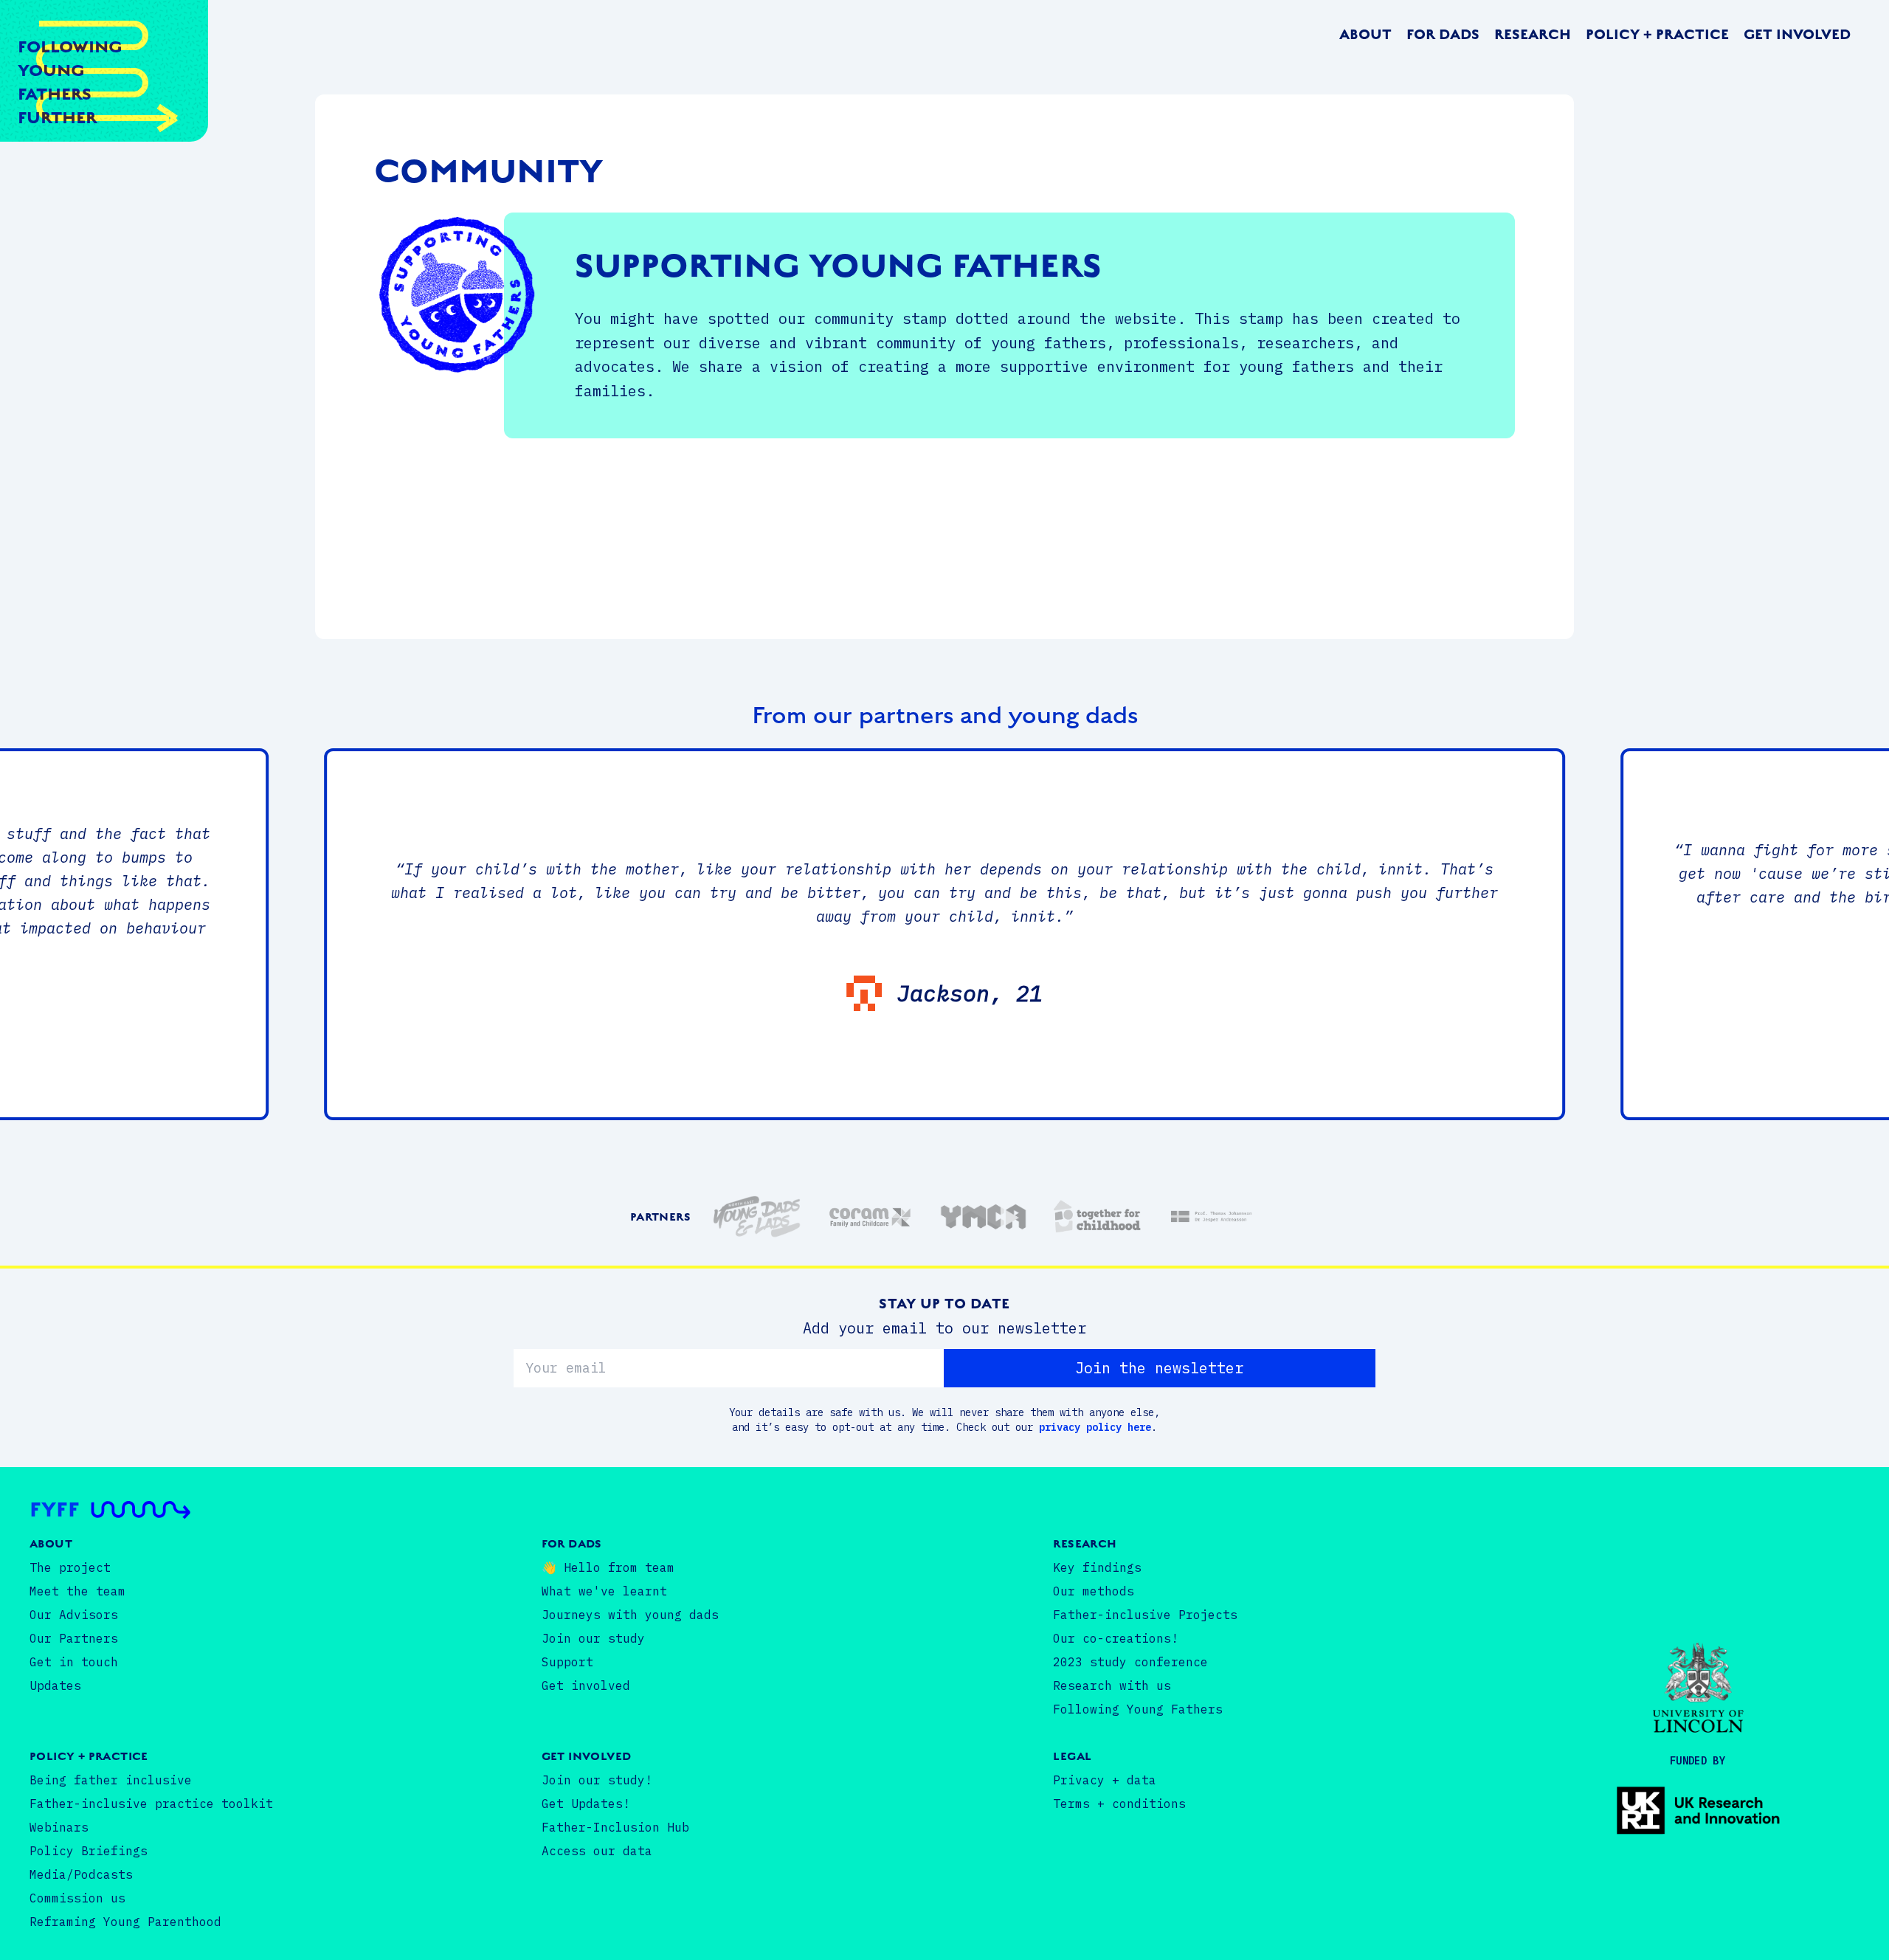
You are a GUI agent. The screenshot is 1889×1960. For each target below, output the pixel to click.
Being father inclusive (111, 1780)
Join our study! (597, 1780)
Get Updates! (586, 1804)
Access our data (597, 1851)
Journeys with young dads (630, 1615)
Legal (1072, 1756)
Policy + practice (1657, 35)
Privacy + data (1105, 1780)
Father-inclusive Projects (1145, 1615)
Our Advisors (74, 1615)
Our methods (1094, 1591)
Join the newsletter (1159, 1368)
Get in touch (74, 1662)
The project (70, 1567)
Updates (55, 1685)
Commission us (77, 1898)
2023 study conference (1130, 1662)
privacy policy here (1095, 1427)
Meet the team (77, 1591)
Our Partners (74, 1638)
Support (567, 1662)
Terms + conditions (1119, 1804)
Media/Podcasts (81, 1874)
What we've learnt (604, 1591)
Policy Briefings (89, 1851)
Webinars (59, 1827)
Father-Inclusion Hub (615, 1827)
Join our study (593, 1638)
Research (1533, 35)
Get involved (1797, 35)
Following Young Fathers (1138, 1709)
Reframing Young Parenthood (125, 1922)
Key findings (1097, 1567)
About (1365, 35)
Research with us (1112, 1685)
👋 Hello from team (608, 1567)
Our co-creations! (1116, 1638)
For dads (1443, 35)
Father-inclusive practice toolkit (151, 1804)
